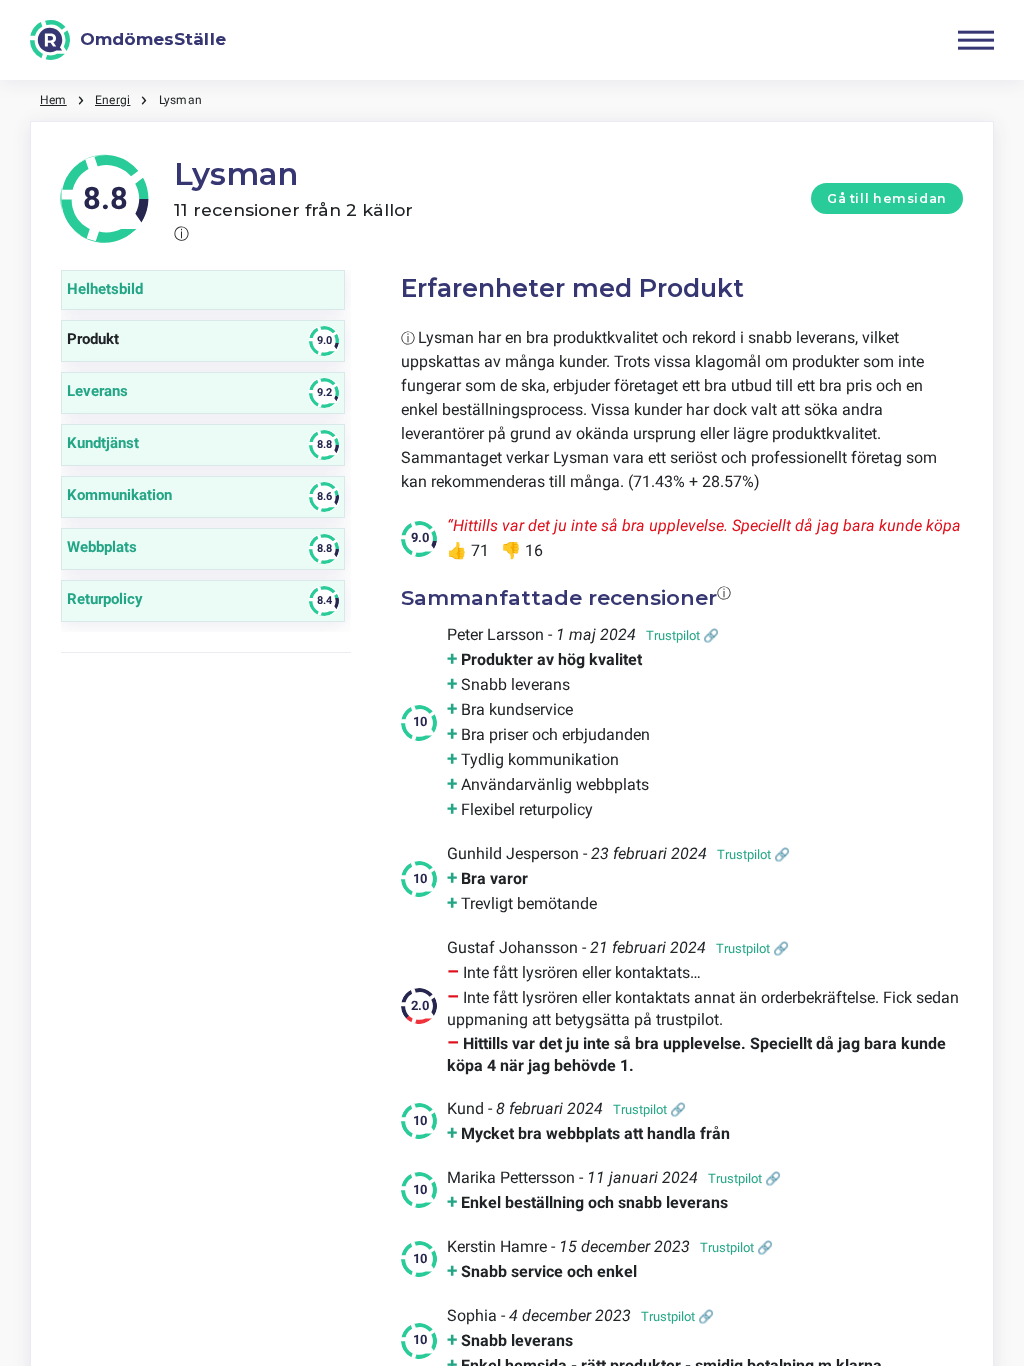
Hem (53, 100)
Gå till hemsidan (887, 198)
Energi (112, 100)
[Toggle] (976, 40)
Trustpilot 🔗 (682, 635)
